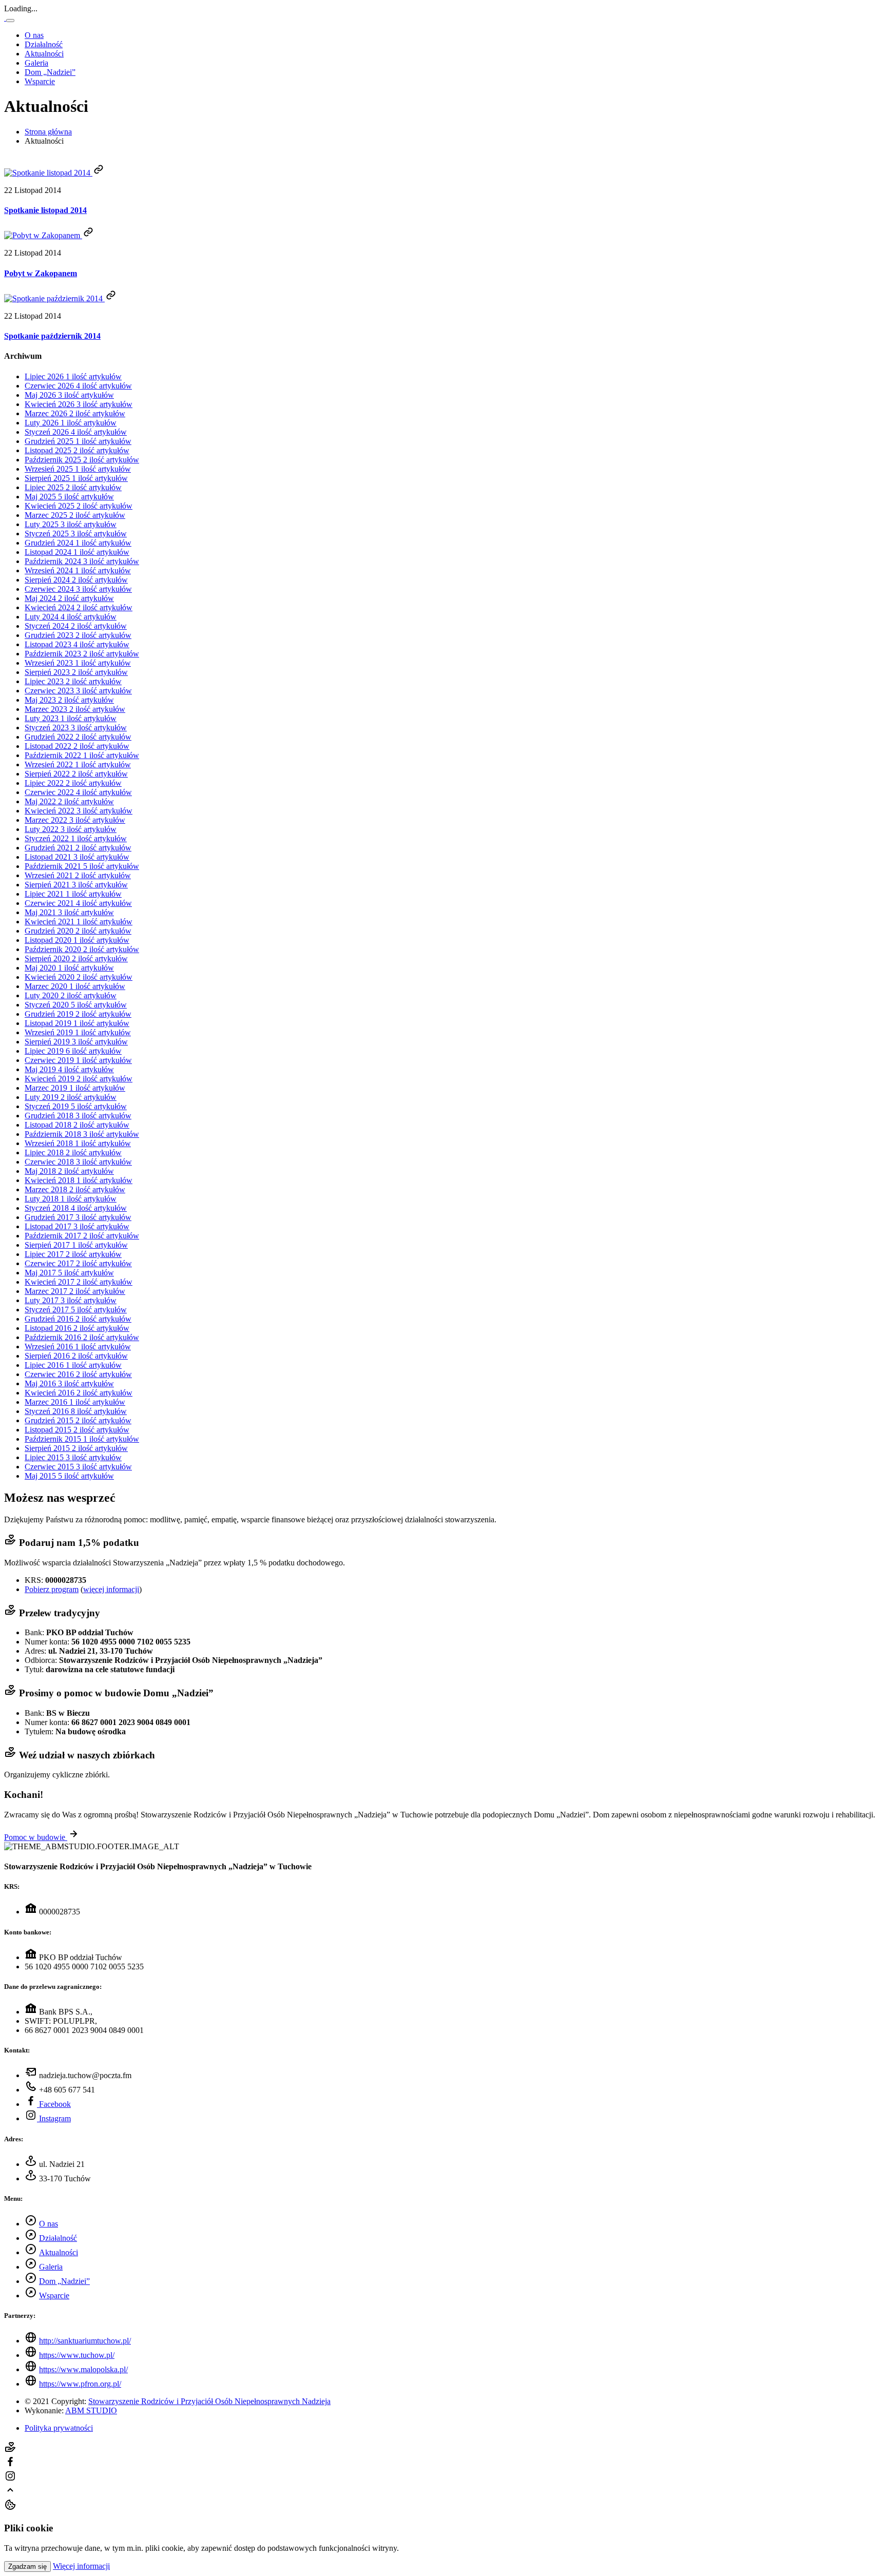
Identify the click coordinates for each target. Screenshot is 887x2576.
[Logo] (5, 18)
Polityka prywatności (59, 2428)
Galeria (36, 63)
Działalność (44, 44)
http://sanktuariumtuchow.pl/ (85, 2341)
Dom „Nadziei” (50, 72)
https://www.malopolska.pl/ (83, 2369)
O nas (34, 35)
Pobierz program (52, 1589)
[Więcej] (99, 173)
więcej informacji (111, 1589)
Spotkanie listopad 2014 (45, 210)
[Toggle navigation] (10, 21)
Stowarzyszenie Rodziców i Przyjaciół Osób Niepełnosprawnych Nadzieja (209, 2401)
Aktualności (44, 54)
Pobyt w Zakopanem (41, 273)
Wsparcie (40, 81)
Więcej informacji (81, 2566)
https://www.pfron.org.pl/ (80, 2384)
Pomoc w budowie (36, 1837)
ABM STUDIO (91, 2410)
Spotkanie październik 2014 (52, 336)
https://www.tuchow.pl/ (77, 2355)
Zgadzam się (27, 2567)
